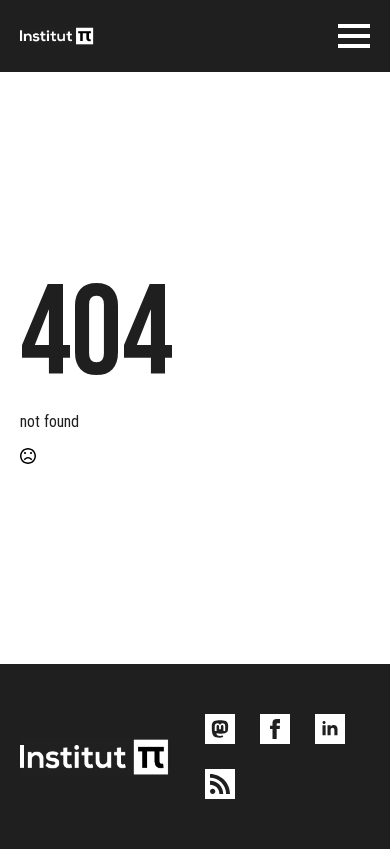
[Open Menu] (354, 36)
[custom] (220, 729)
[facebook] (275, 729)
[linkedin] (330, 729)
